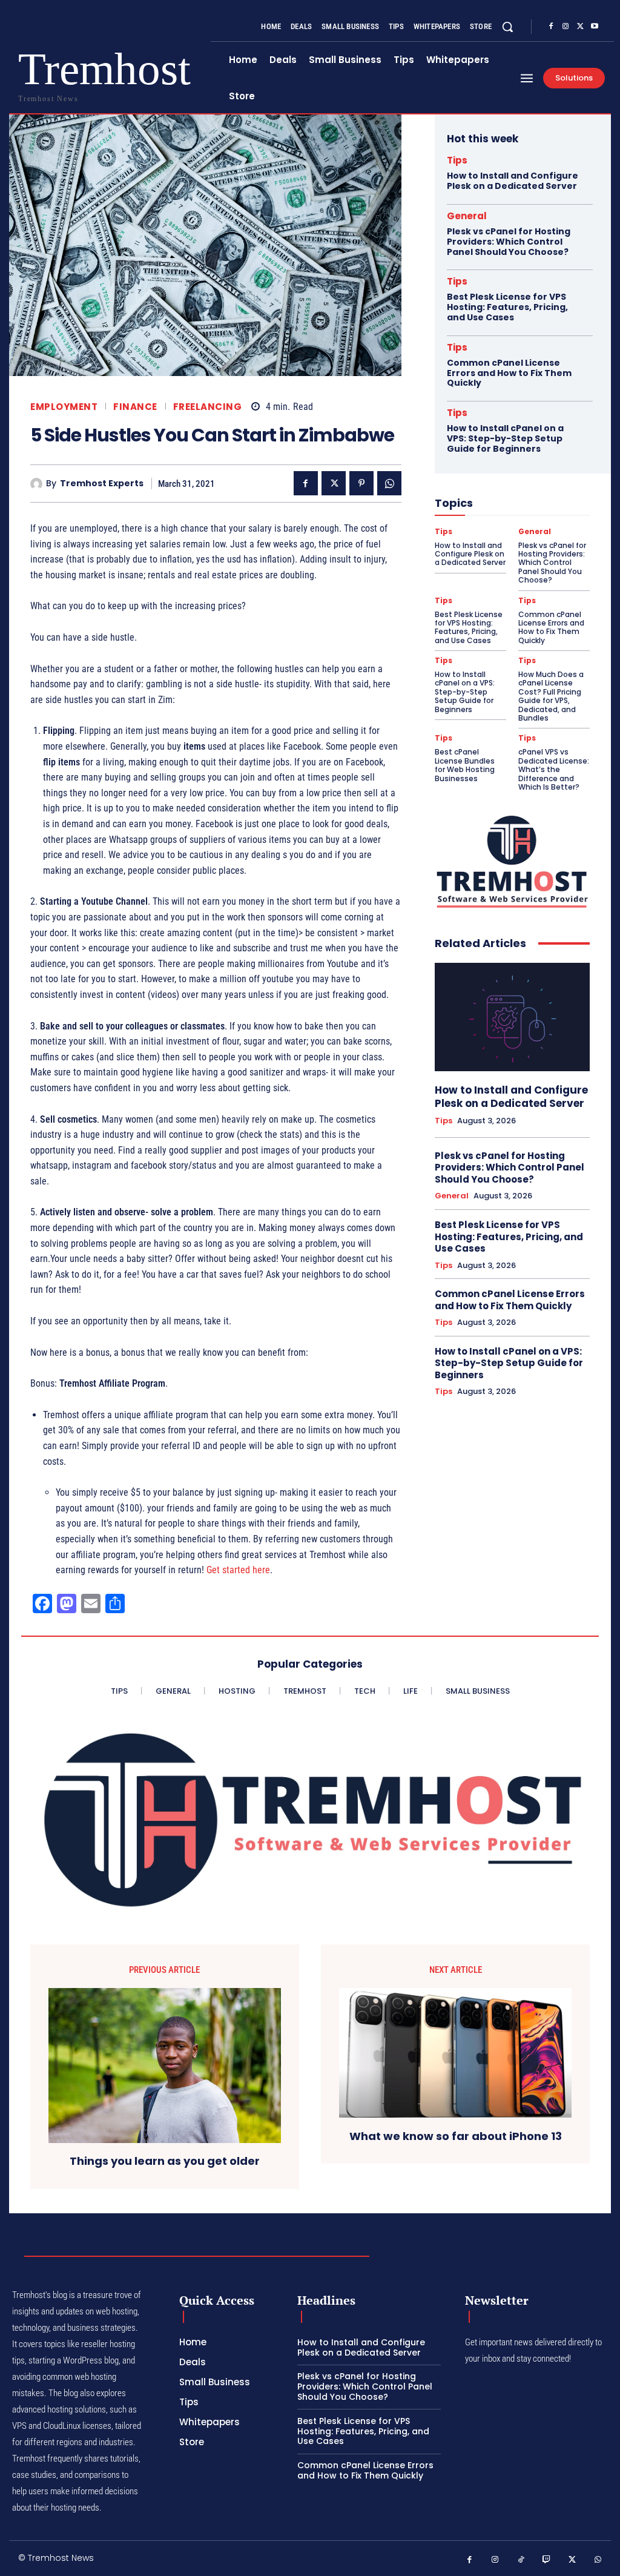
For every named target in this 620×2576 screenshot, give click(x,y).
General (467, 216)
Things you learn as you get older (165, 2161)
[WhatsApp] (389, 483)
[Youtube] (595, 27)
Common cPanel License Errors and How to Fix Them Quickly (509, 373)
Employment (64, 407)
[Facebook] (551, 27)
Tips (457, 160)
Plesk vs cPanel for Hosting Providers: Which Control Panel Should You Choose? (509, 242)
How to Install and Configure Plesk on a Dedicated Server (513, 181)
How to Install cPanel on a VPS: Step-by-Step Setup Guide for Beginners (505, 438)
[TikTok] (521, 2560)
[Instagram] (566, 27)
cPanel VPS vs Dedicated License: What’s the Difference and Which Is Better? (554, 769)
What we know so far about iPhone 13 (456, 2136)
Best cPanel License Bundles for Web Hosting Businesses (465, 765)
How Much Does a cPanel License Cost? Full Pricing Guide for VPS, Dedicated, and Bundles (551, 696)
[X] (580, 27)
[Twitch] (547, 2560)
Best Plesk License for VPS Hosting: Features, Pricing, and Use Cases (507, 307)
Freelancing (208, 407)
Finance (135, 407)
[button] (507, 27)
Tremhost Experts (102, 484)
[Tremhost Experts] (38, 484)
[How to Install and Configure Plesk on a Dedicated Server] (512, 1017)
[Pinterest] (361, 483)
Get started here (238, 1570)
